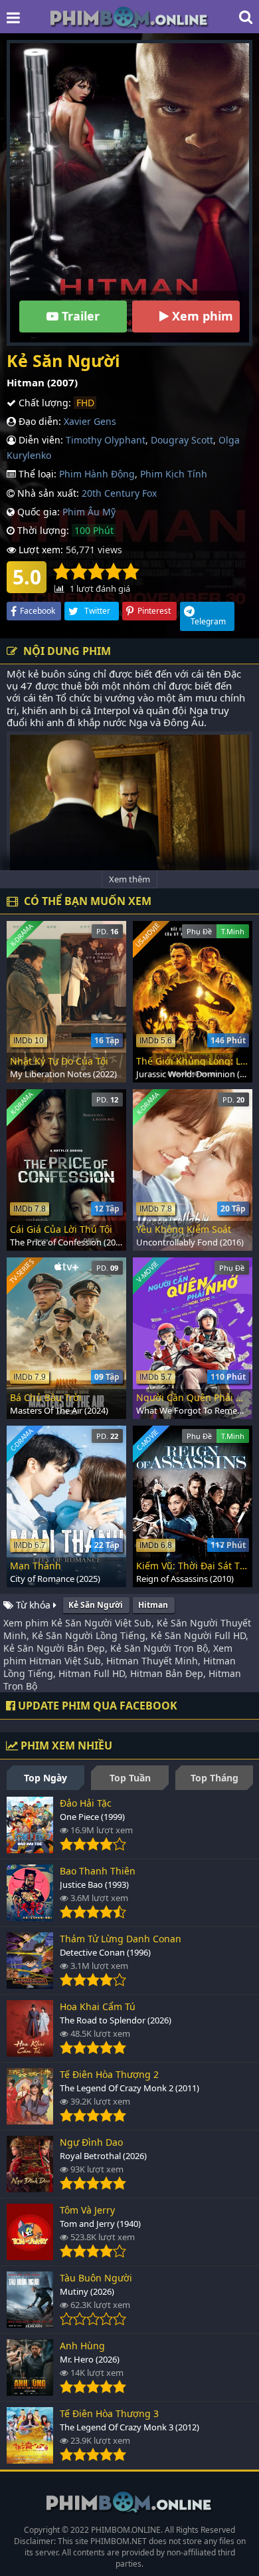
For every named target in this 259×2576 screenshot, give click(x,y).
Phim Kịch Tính (174, 474)
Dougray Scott (182, 440)
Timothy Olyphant (106, 440)
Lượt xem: (40, 550)
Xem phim (201, 316)
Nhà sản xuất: (47, 493)
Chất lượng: (43, 403)
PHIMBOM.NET (119, 2541)
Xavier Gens (90, 421)
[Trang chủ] (129, 17)
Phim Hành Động (97, 474)
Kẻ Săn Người (96, 1605)
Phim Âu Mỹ (89, 512)
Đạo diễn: (39, 421)
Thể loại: (36, 474)
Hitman (153, 1605)
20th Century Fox (119, 493)
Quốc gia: (37, 512)
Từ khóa (33, 1605)
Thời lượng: (42, 530)
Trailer (79, 316)
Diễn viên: (40, 440)
